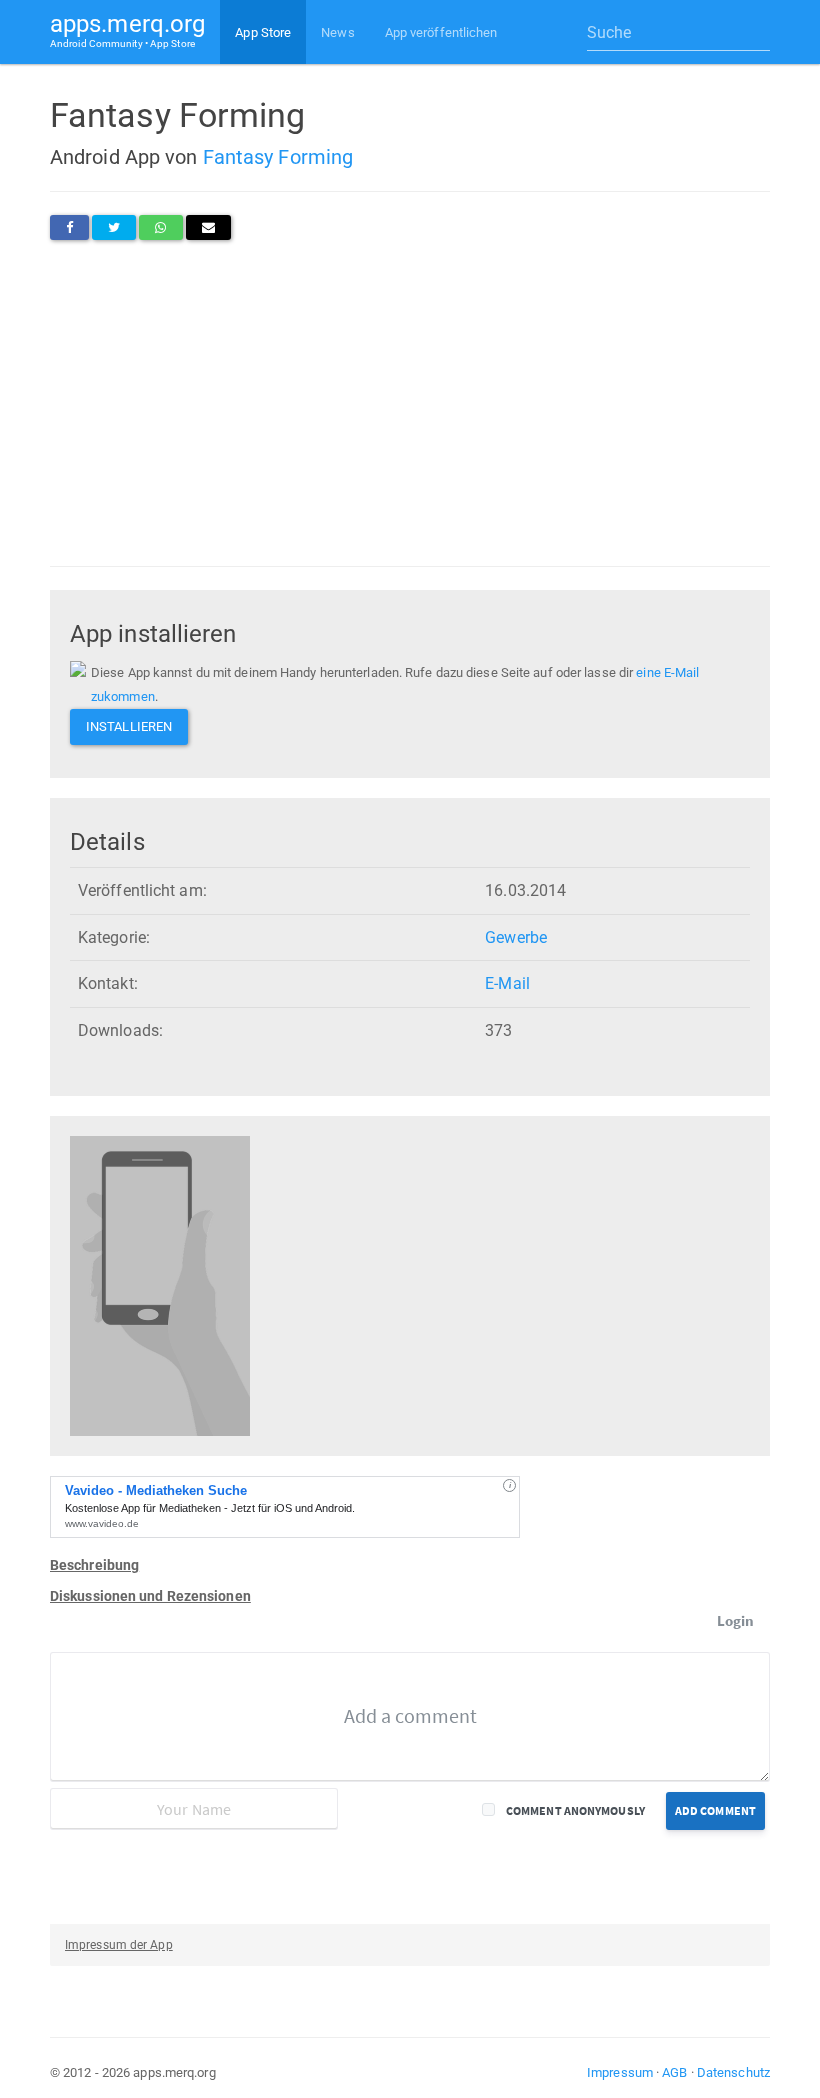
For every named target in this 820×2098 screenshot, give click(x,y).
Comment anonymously (575, 1810)
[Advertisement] (410, 403)
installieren (129, 726)
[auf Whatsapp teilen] (160, 227)
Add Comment (715, 1810)
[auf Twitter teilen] (114, 227)
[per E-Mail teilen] (208, 227)
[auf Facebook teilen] (69, 227)
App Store (263, 32)
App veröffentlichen (441, 32)
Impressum (620, 2072)
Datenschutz (733, 2072)
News (337, 32)
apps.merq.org (127, 29)
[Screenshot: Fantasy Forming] (160, 1285)
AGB (674, 2072)
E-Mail (507, 983)
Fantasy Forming (278, 157)
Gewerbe (516, 937)
